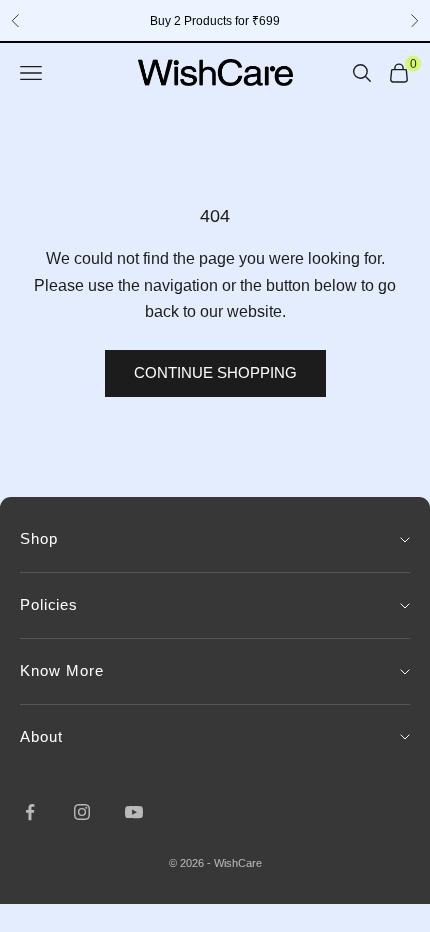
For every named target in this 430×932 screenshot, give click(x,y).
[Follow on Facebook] (30, 812)
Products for (215, 21)
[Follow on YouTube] (134, 812)
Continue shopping (215, 372)
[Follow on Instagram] (82, 812)
